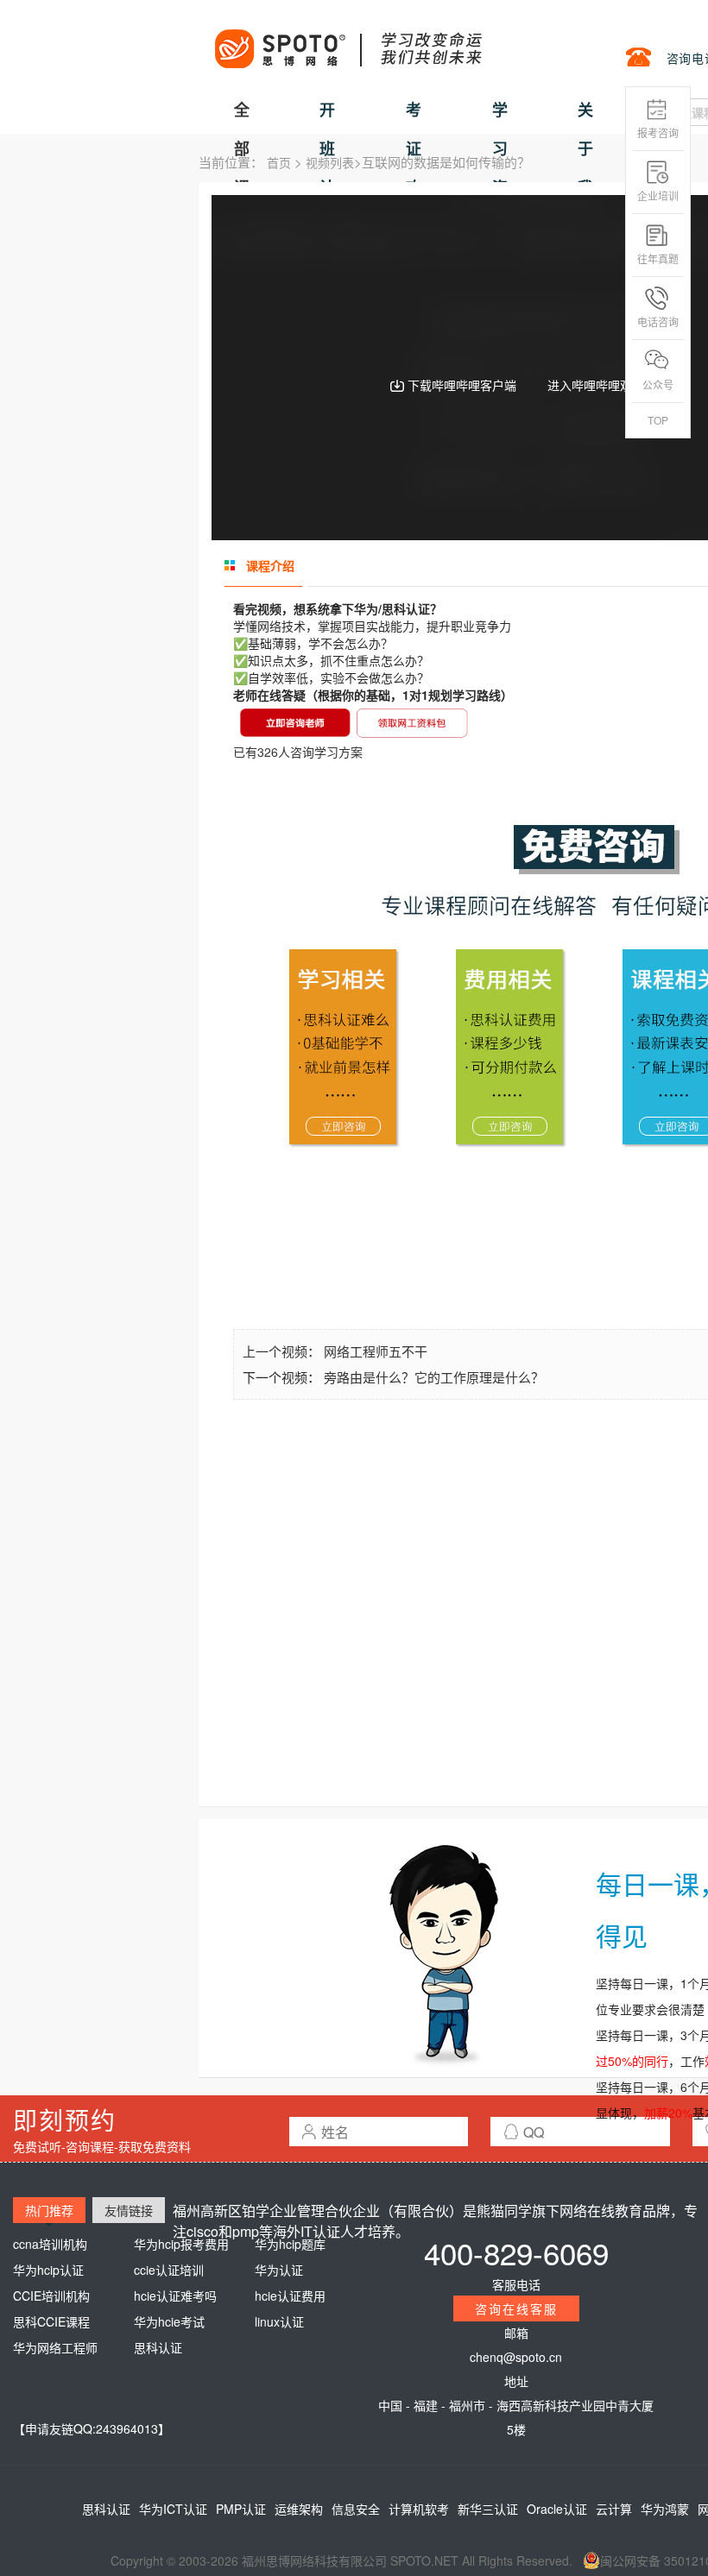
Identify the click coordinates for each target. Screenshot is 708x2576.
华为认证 (279, 2270)
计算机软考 (419, 2509)
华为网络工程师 (55, 2347)
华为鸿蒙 (665, 2509)
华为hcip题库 (290, 2244)
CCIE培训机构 (51, 2296)
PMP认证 (241, 2509)
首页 (279, 162)
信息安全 (356, 2509)
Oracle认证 (557, 2509)
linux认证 (279, 2321)
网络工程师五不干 (376, 1351)
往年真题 (658, 258)
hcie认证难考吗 (175, 2296)
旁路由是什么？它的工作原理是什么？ (434, 1377)
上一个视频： (283, 1351)
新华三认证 (488, 2509)
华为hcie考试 (169, 2321)
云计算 (614, 2509)
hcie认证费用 (290, 2296)
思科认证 (158, 2347)
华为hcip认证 (48, 2270)
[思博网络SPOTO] (347, 40)
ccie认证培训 (169, 2270)
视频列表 (330, 162)
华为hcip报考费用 (181, 2244)
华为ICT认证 (173, 2509)
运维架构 (299, 2509)
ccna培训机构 (50, 2244)
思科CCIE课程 (51, 2321)
